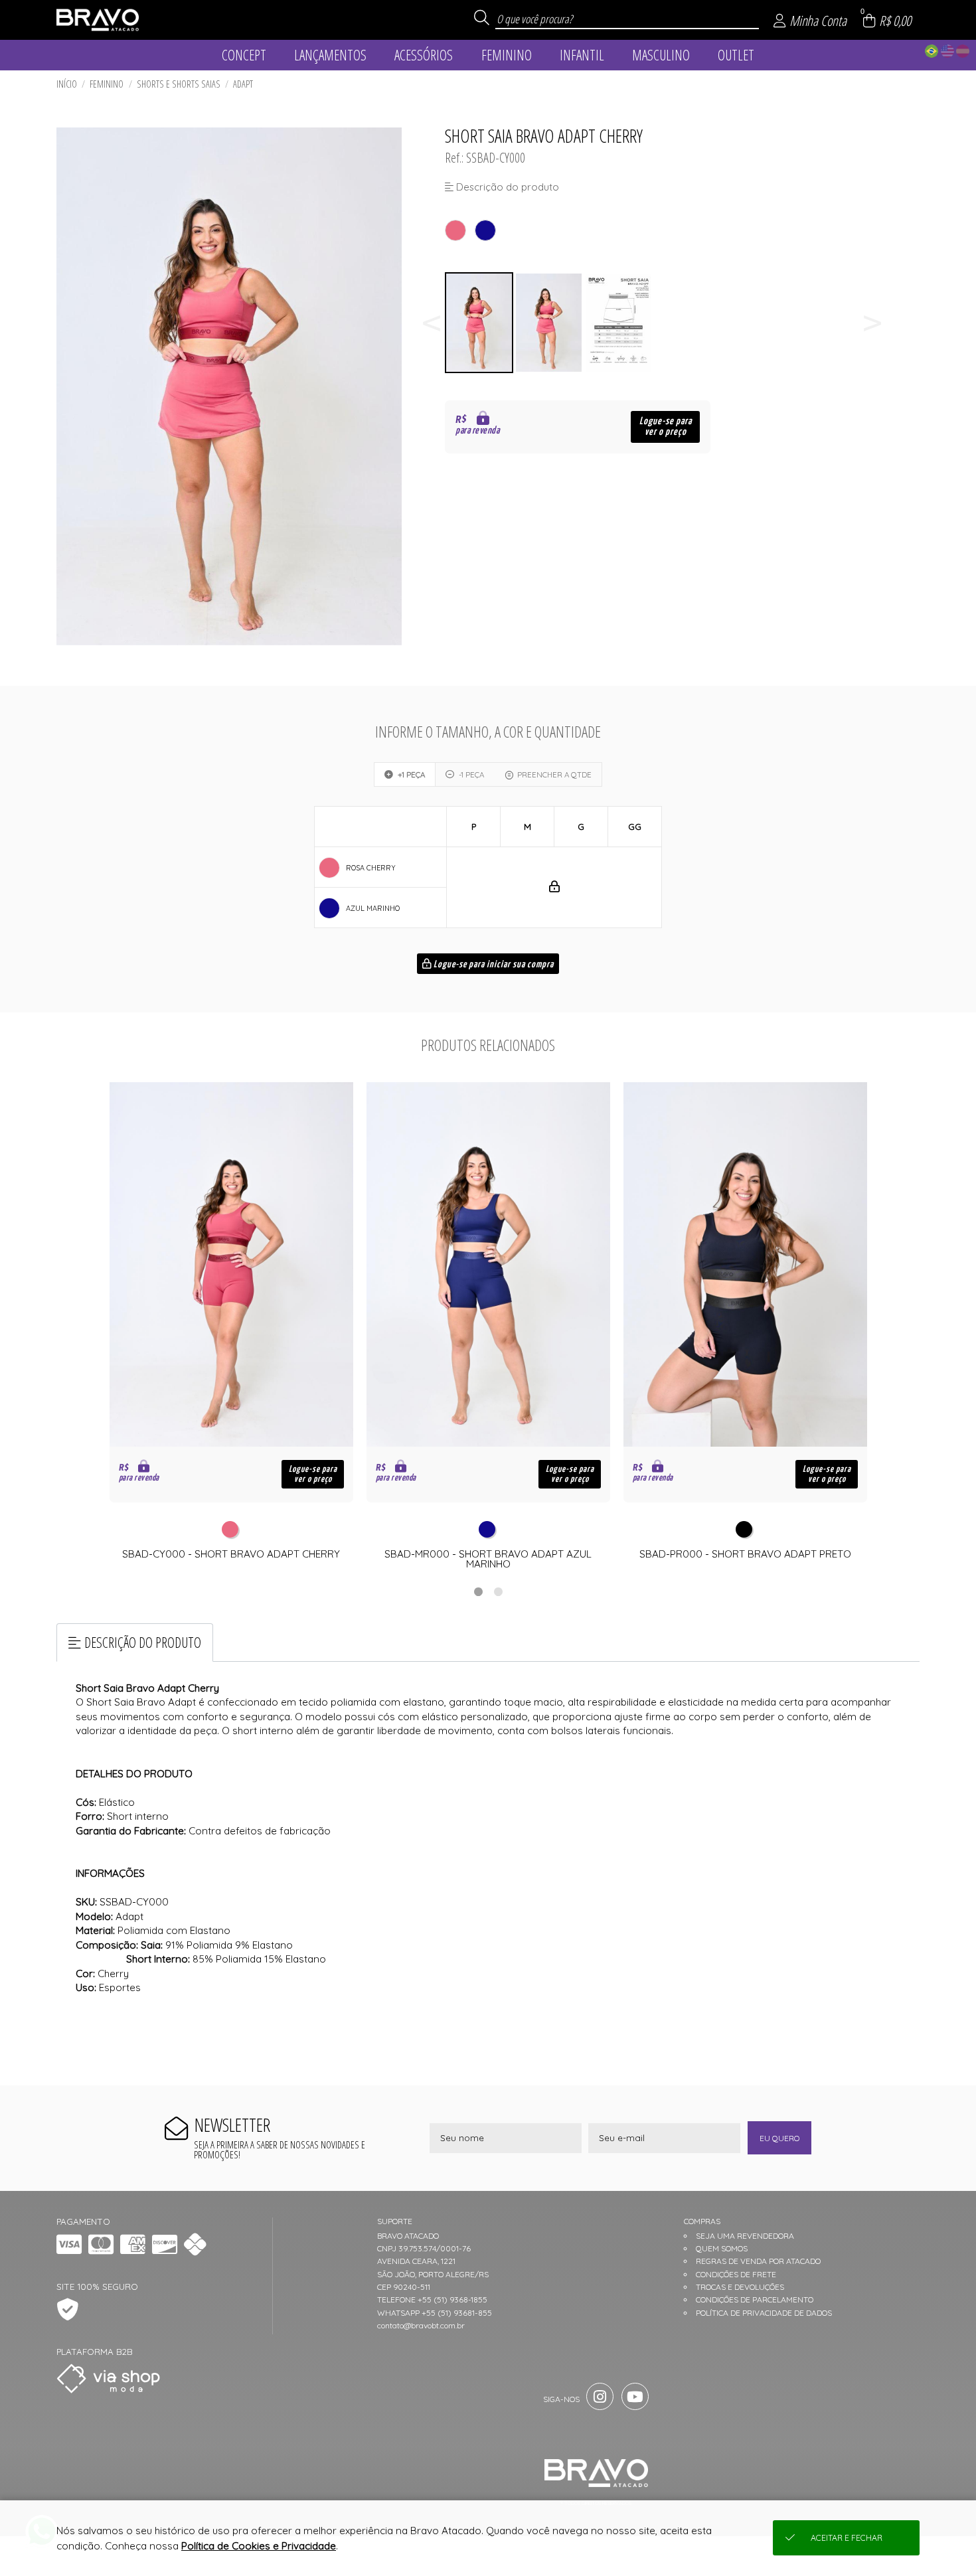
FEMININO (107, 84)
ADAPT (243, 84)
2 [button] (498, 1591)
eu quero (779, 2138)
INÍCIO (67, 84)
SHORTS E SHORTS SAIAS (179, 84)
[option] (480, 323)
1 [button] (478, 1591)
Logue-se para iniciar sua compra (493, 965)
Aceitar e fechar (847, 2538)
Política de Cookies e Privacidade (259, 2546)
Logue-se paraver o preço (666, 427)
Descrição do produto (143, 1642)
